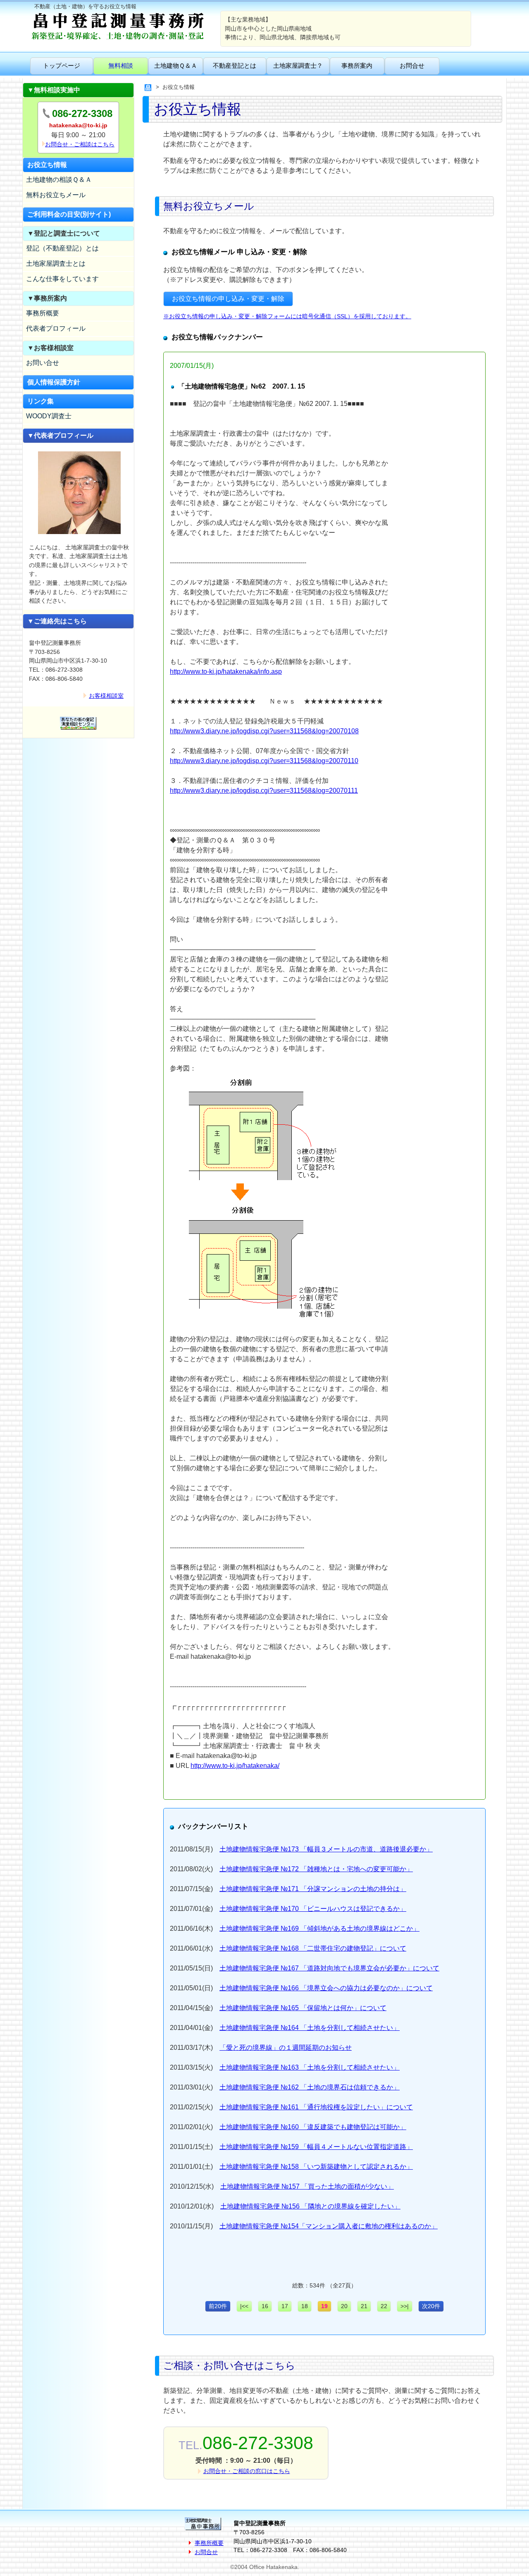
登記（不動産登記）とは (62, 248)
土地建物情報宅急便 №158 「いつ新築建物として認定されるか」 (316, 2167)
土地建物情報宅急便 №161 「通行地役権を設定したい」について (316, 2107)
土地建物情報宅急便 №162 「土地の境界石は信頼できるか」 (310, 2087)
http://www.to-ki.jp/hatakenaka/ (235, 1766)
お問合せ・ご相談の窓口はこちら (247, 2471)
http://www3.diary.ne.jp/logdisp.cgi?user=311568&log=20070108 (264, 731)
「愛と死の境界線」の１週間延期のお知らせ (286, 2048)
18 (305, 2306)
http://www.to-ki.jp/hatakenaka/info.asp (226, 671)
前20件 (218, 2306)
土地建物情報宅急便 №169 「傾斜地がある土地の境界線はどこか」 (319, 1928)
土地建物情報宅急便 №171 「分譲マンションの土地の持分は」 (313, 1889)
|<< (244, 2306)
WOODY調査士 (49, 416)
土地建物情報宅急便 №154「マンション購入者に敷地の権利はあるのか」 (329, 2226)
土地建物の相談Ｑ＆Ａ (59, 180)
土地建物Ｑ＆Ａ (176, 66)
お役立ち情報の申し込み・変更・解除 (228, 299)
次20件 (431, 2306)
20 (344, 2306)
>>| (405, 2306)
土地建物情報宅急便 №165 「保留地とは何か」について (303, 2008)
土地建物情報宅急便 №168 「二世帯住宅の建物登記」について (313, 1948)
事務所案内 (357, 66)
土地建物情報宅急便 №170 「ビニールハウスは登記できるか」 (313, 1909)
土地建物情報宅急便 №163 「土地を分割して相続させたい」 (310, 2067)
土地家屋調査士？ (298, 66)
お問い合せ (43, 363)
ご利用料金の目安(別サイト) (69, 214)
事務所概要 (43, 313)
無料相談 (121, 66)
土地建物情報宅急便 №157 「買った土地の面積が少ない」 (307, 2186)
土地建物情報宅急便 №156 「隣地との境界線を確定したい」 (310, 2206)
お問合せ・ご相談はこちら (80, 144)
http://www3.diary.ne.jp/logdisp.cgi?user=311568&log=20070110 (264, 761)
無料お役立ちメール (56, 195)
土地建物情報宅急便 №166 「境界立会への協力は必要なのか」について (326, 1988)
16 (265, 2306)
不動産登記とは (235, 66)
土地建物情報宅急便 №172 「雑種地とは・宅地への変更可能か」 (316, 1869)
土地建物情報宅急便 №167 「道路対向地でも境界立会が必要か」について (329, 1968)
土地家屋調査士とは (56, 264)
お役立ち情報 (47, 165)
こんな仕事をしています (62, 279)
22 (384, 2306)
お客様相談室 (106, 696)
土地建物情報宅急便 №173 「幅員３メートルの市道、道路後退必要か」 (326, 1849)
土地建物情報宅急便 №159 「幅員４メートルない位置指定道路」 (316, 2147)
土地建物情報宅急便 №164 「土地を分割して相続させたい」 (310, 2028)
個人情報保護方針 (54, 382)
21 (364, 2306)
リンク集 (41, 401)
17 (285, 2306)
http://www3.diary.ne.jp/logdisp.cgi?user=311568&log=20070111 (264, 791)
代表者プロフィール (56, 328)
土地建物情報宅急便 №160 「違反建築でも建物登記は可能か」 (313, 2127)
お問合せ (412, 66)
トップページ (62, 66)
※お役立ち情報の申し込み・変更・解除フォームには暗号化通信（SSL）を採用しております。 (287, 316)
